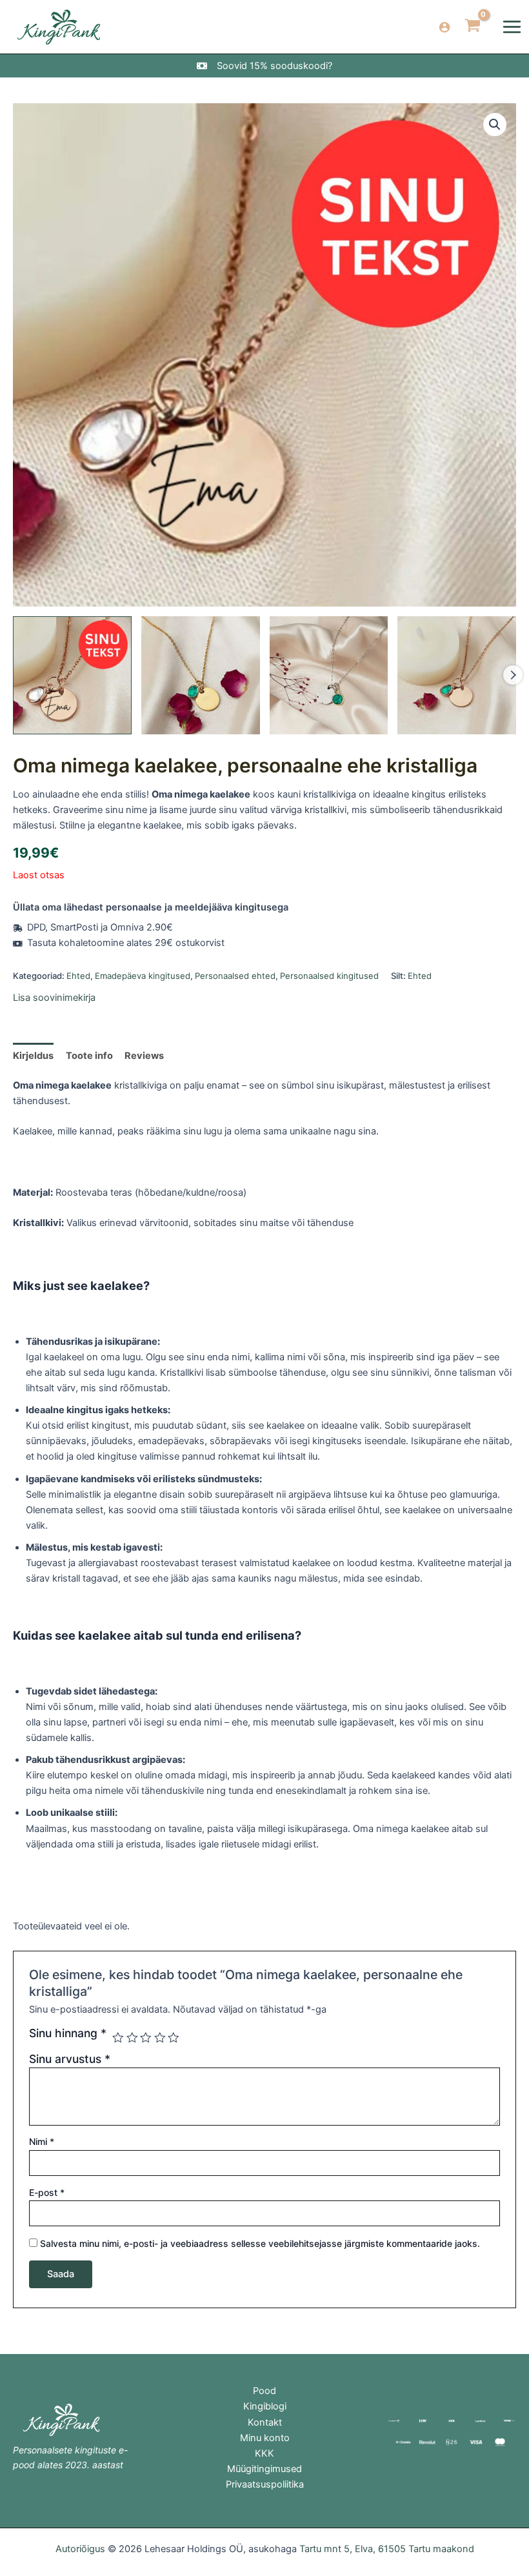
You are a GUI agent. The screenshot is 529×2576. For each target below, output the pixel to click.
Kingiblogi (265, 2406)
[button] (495, 125)
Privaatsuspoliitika (265, 2484)
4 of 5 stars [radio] (160, 2038)
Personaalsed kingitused (329, 976)
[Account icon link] (444, 27)
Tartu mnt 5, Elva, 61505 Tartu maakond (387, 2549)
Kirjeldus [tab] (33, 1056)
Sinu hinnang (68, 2033)
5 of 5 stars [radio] (174, 2038)
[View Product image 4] (457, 676)
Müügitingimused (264, 2469)
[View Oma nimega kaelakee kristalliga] (72, 676)
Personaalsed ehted (235, 976)
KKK (264, 2453)
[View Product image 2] (201, 676)
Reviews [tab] (144, 1056)
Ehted (78, 976)
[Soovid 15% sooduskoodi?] (264, 66)
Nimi (42, 2141)
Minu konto (265, 2438)
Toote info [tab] (89, 1056)
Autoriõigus (80, 2549)
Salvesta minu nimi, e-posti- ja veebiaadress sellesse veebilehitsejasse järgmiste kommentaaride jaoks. (260, 2243)
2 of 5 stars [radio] (132, 2038)
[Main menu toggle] (512, 27)
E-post (47, 2192)
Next (513, 675)
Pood (264, 2391)
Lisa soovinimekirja (54, 998)
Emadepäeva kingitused (143, 976)
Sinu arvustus (70, 2059)
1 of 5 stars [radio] (118, 2038)
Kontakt (265, 2422)
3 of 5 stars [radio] (146, 2038)
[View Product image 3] (329, 676)
